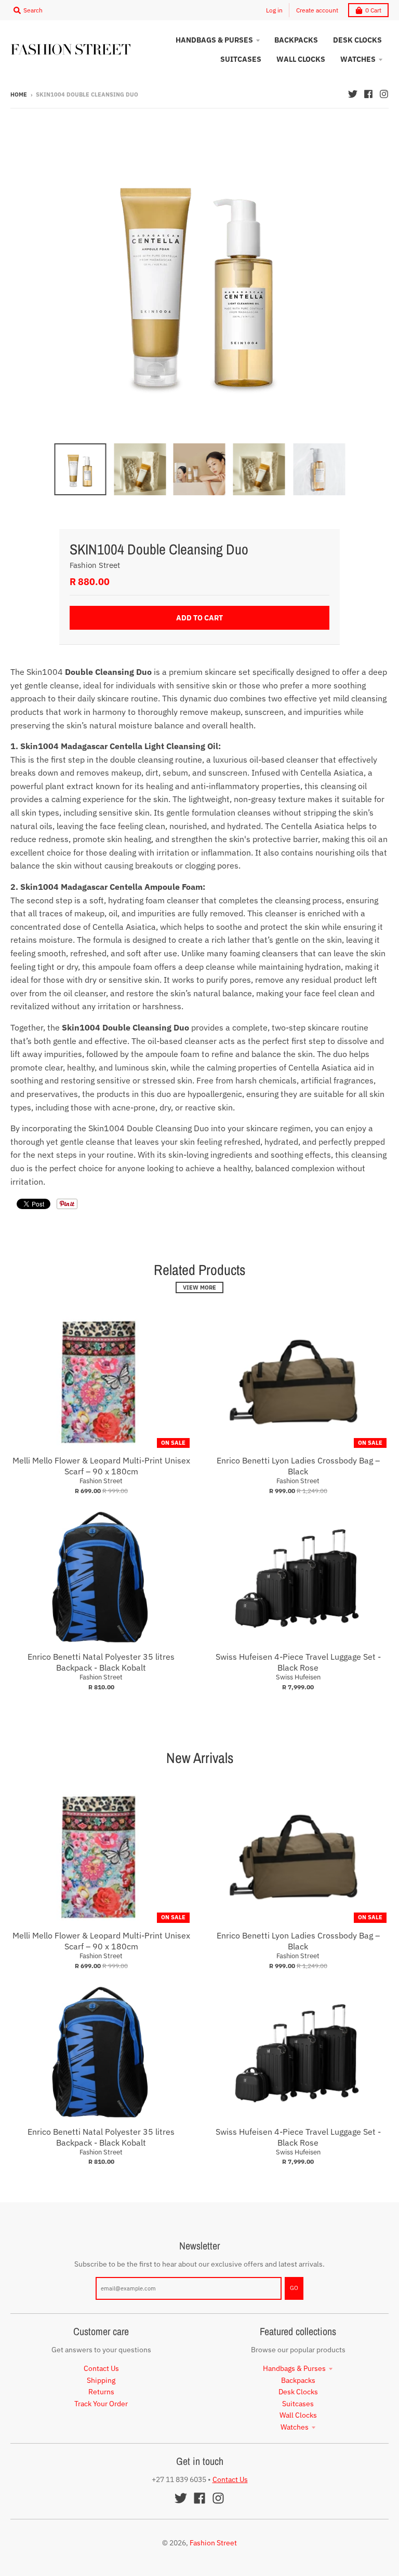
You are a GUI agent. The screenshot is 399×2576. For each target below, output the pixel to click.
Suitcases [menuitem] (241, 59)
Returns (101, 2392)
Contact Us (101, 2368)
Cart (373, 10)
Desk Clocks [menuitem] (357, 40)
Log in (274, 10)
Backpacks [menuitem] (296, 40)
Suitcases (298, 2404)
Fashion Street (95, 565)
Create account (317, 10)
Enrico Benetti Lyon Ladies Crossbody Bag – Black (298, 1466)
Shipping (101, 2380)
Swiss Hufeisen (298, 1677)
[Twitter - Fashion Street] (353, 94)
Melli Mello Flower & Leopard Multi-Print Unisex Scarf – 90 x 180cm (101, 1466)
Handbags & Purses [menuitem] (214, 40)
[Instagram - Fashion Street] (384, 94)
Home (19, 94)
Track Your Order (101, 2404)
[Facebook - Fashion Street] (368, 94)
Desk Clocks (298, 2392)
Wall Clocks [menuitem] (301, 59)
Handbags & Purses (294, 2368)
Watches (295, 2427)
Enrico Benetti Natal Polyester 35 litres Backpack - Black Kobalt (101, 1662)
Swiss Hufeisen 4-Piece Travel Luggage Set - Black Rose (298, 1662)
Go (294, 2288)
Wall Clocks (298, 2415)
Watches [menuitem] (358, 59)
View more (199, 1287)
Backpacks (298, 2380)
